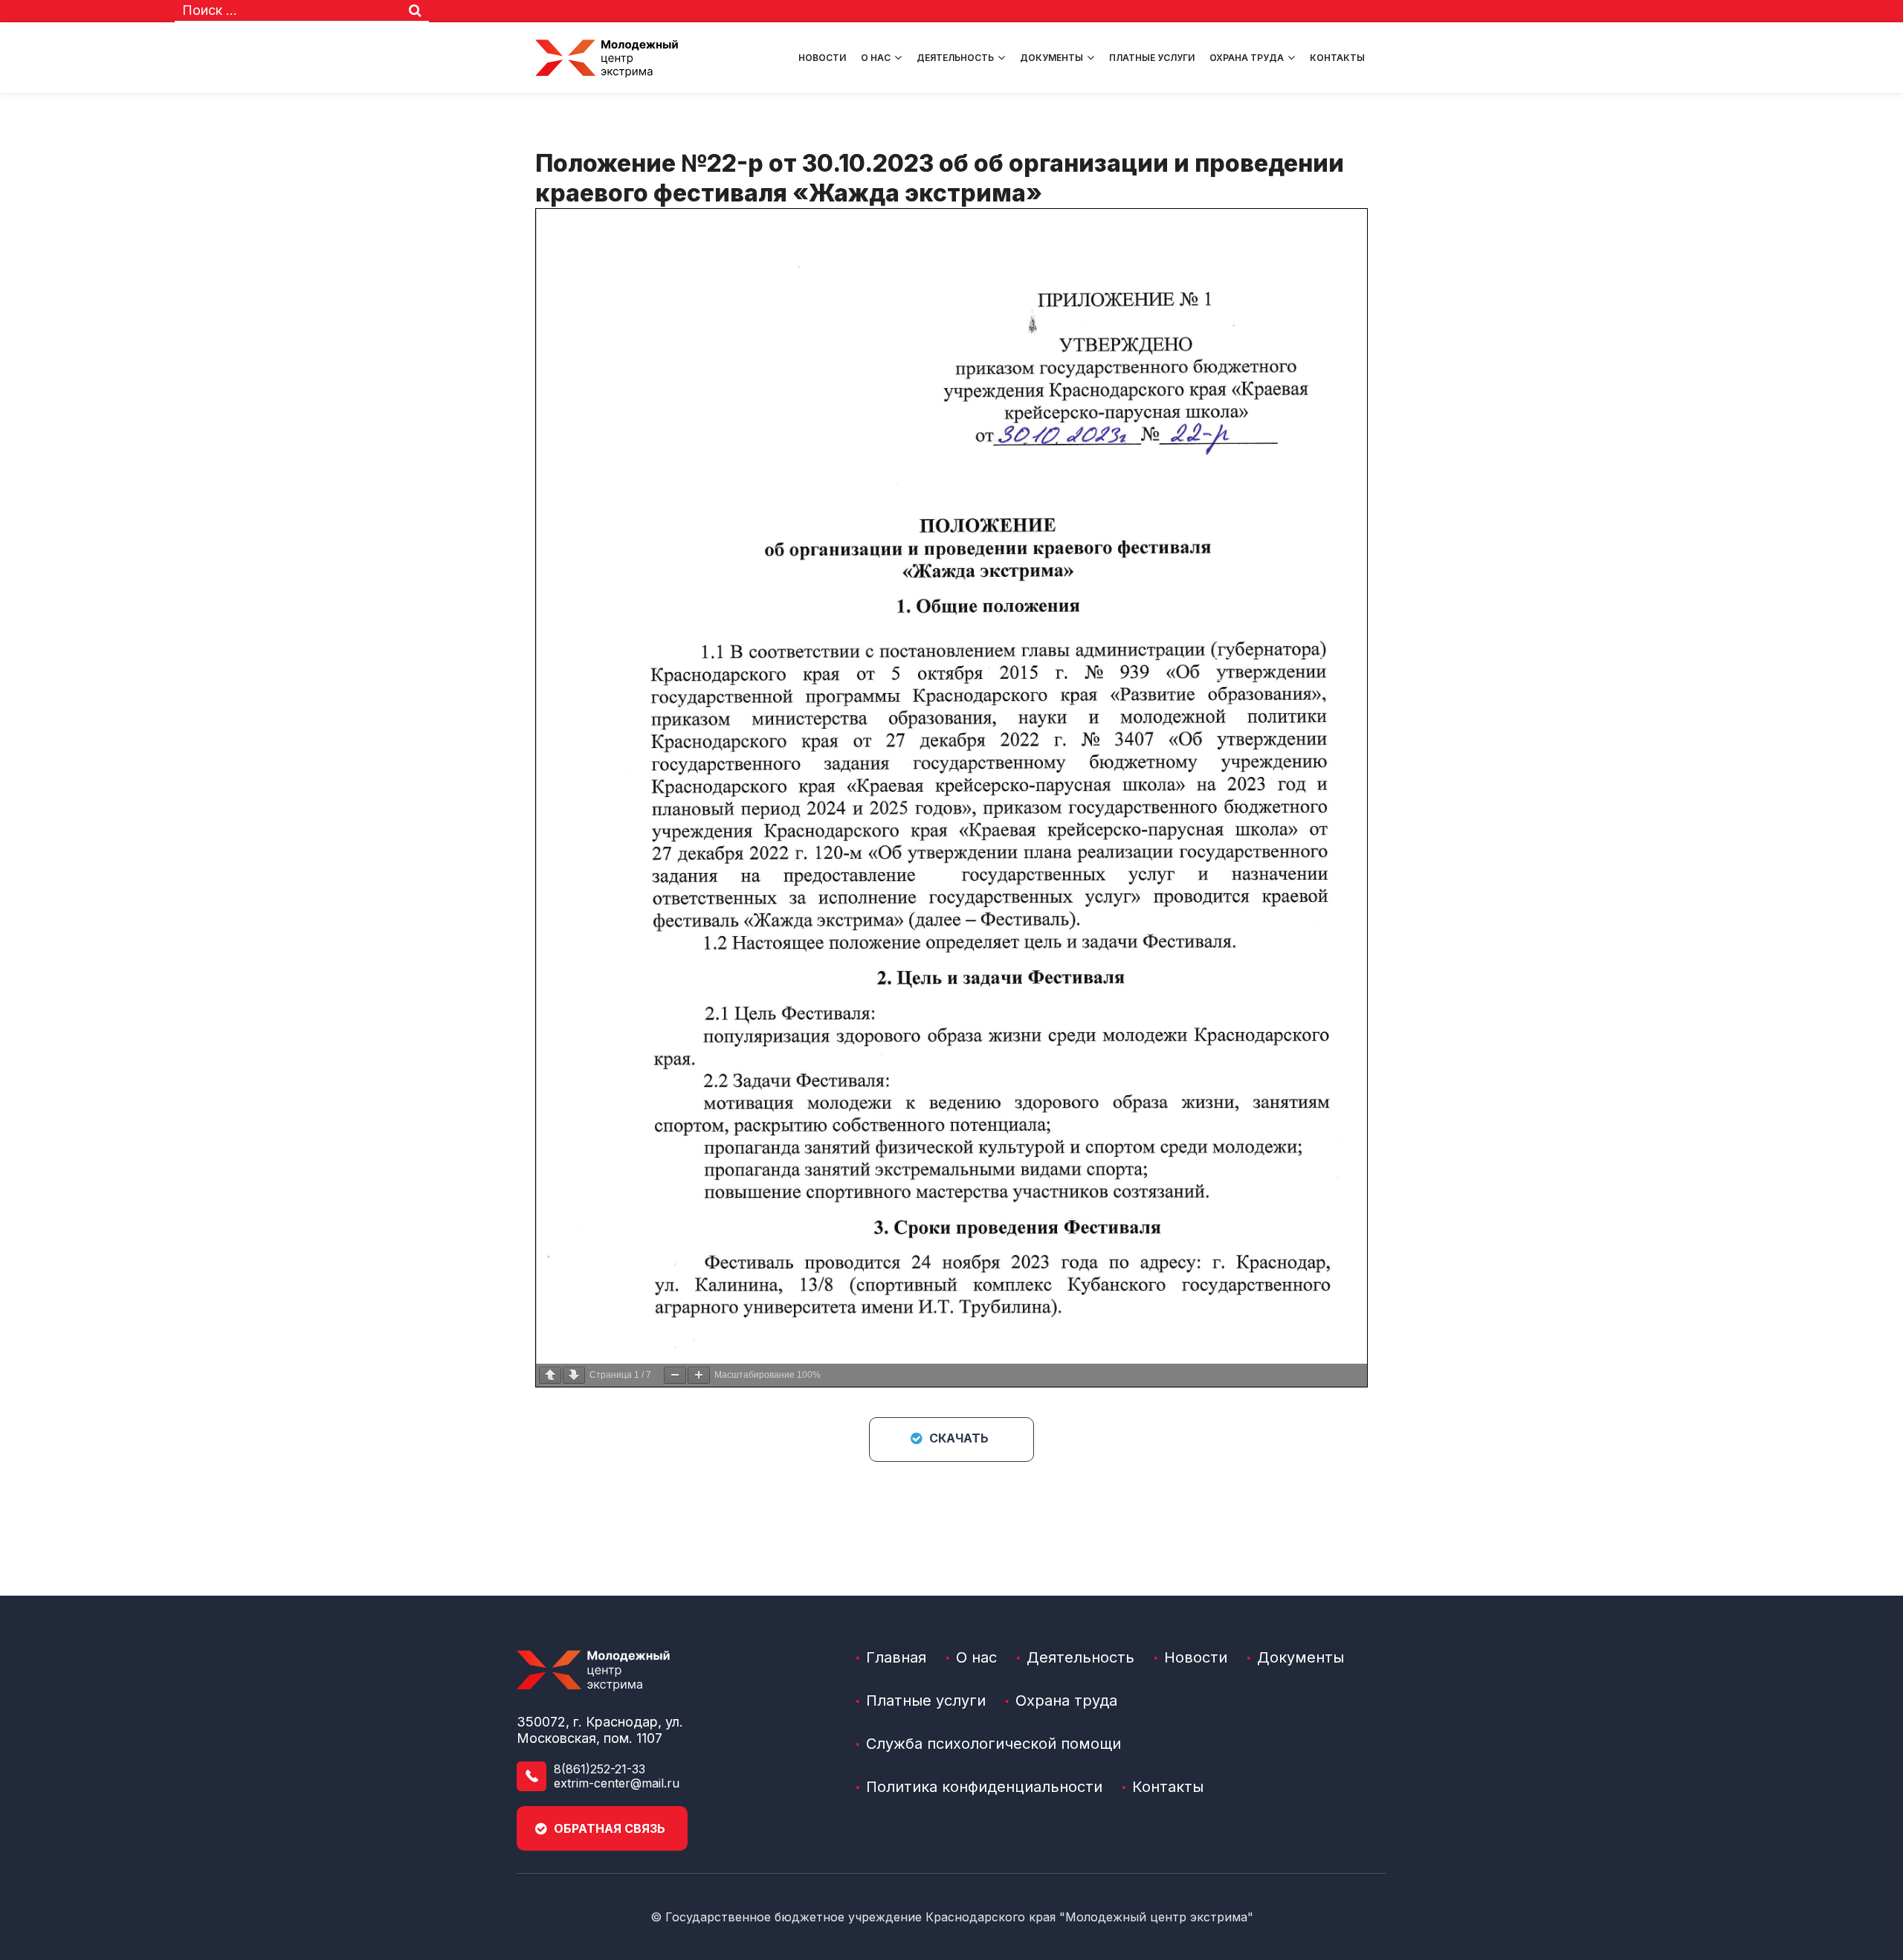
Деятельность (955, 58)
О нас (876, 58)
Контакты (1337, 58)
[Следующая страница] (574, 1375)
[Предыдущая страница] (550, 1375)
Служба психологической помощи (993, 1744)
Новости (822, 58)
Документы (1051, 58)
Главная (896, 1657)
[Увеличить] (699, 1375)
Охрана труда (1247, 58)
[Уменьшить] (675, 1375)
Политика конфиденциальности (984, 1787)
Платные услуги (1152, 58)
